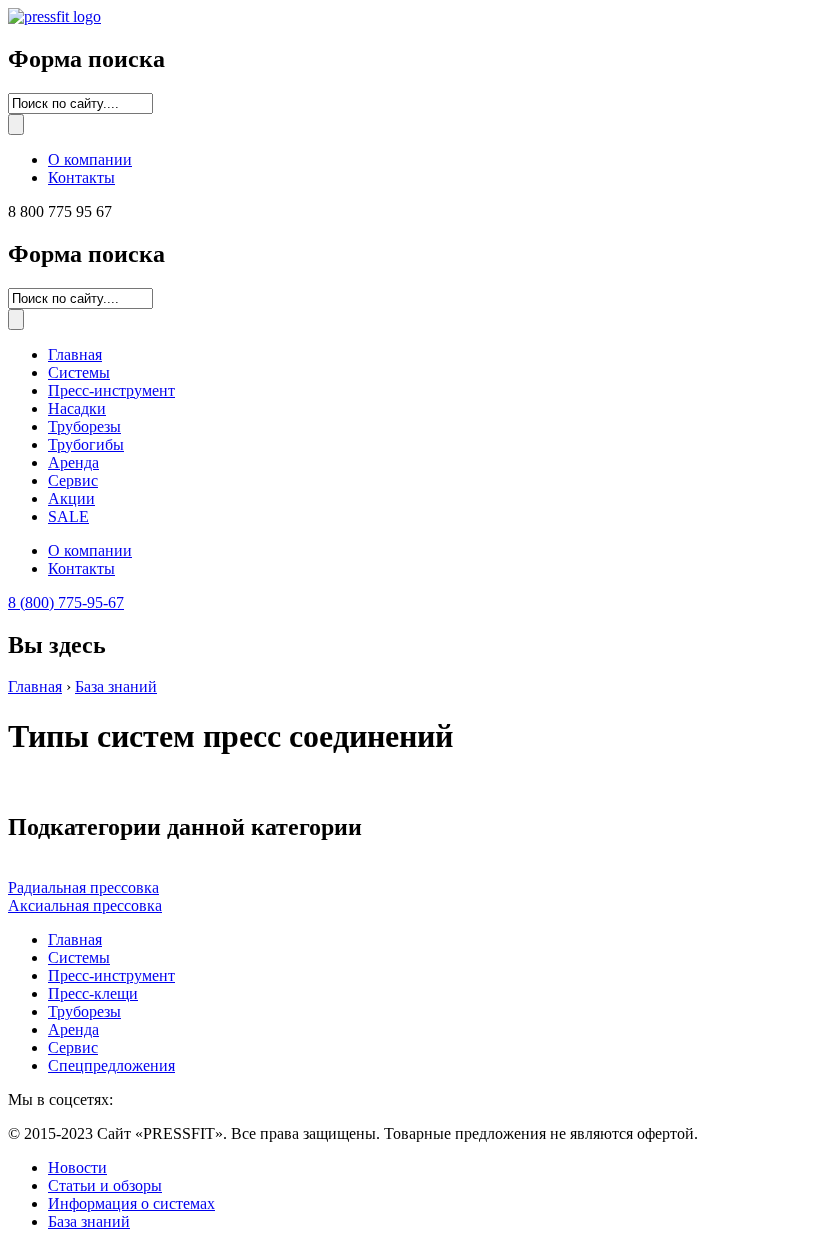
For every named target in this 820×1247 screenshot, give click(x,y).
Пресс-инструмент (111, 390)
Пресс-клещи (93, 993)
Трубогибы (86, 444)
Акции (71, 498)
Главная (75, 354)
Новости (77, 1167)
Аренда (73, 462)
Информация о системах (131, 1203)
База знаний (116, 686)
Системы (79, 372)
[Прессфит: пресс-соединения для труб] (54, 16)
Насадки (77, 408)
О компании (90, 159)
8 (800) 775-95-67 (66, 602)
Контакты (81, 177)
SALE (68, 516)
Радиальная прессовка (83, 887)
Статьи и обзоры (105, 1185)
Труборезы (84, 426)
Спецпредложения (111, 1065)
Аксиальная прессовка (85, 905)
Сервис (73, 480)
